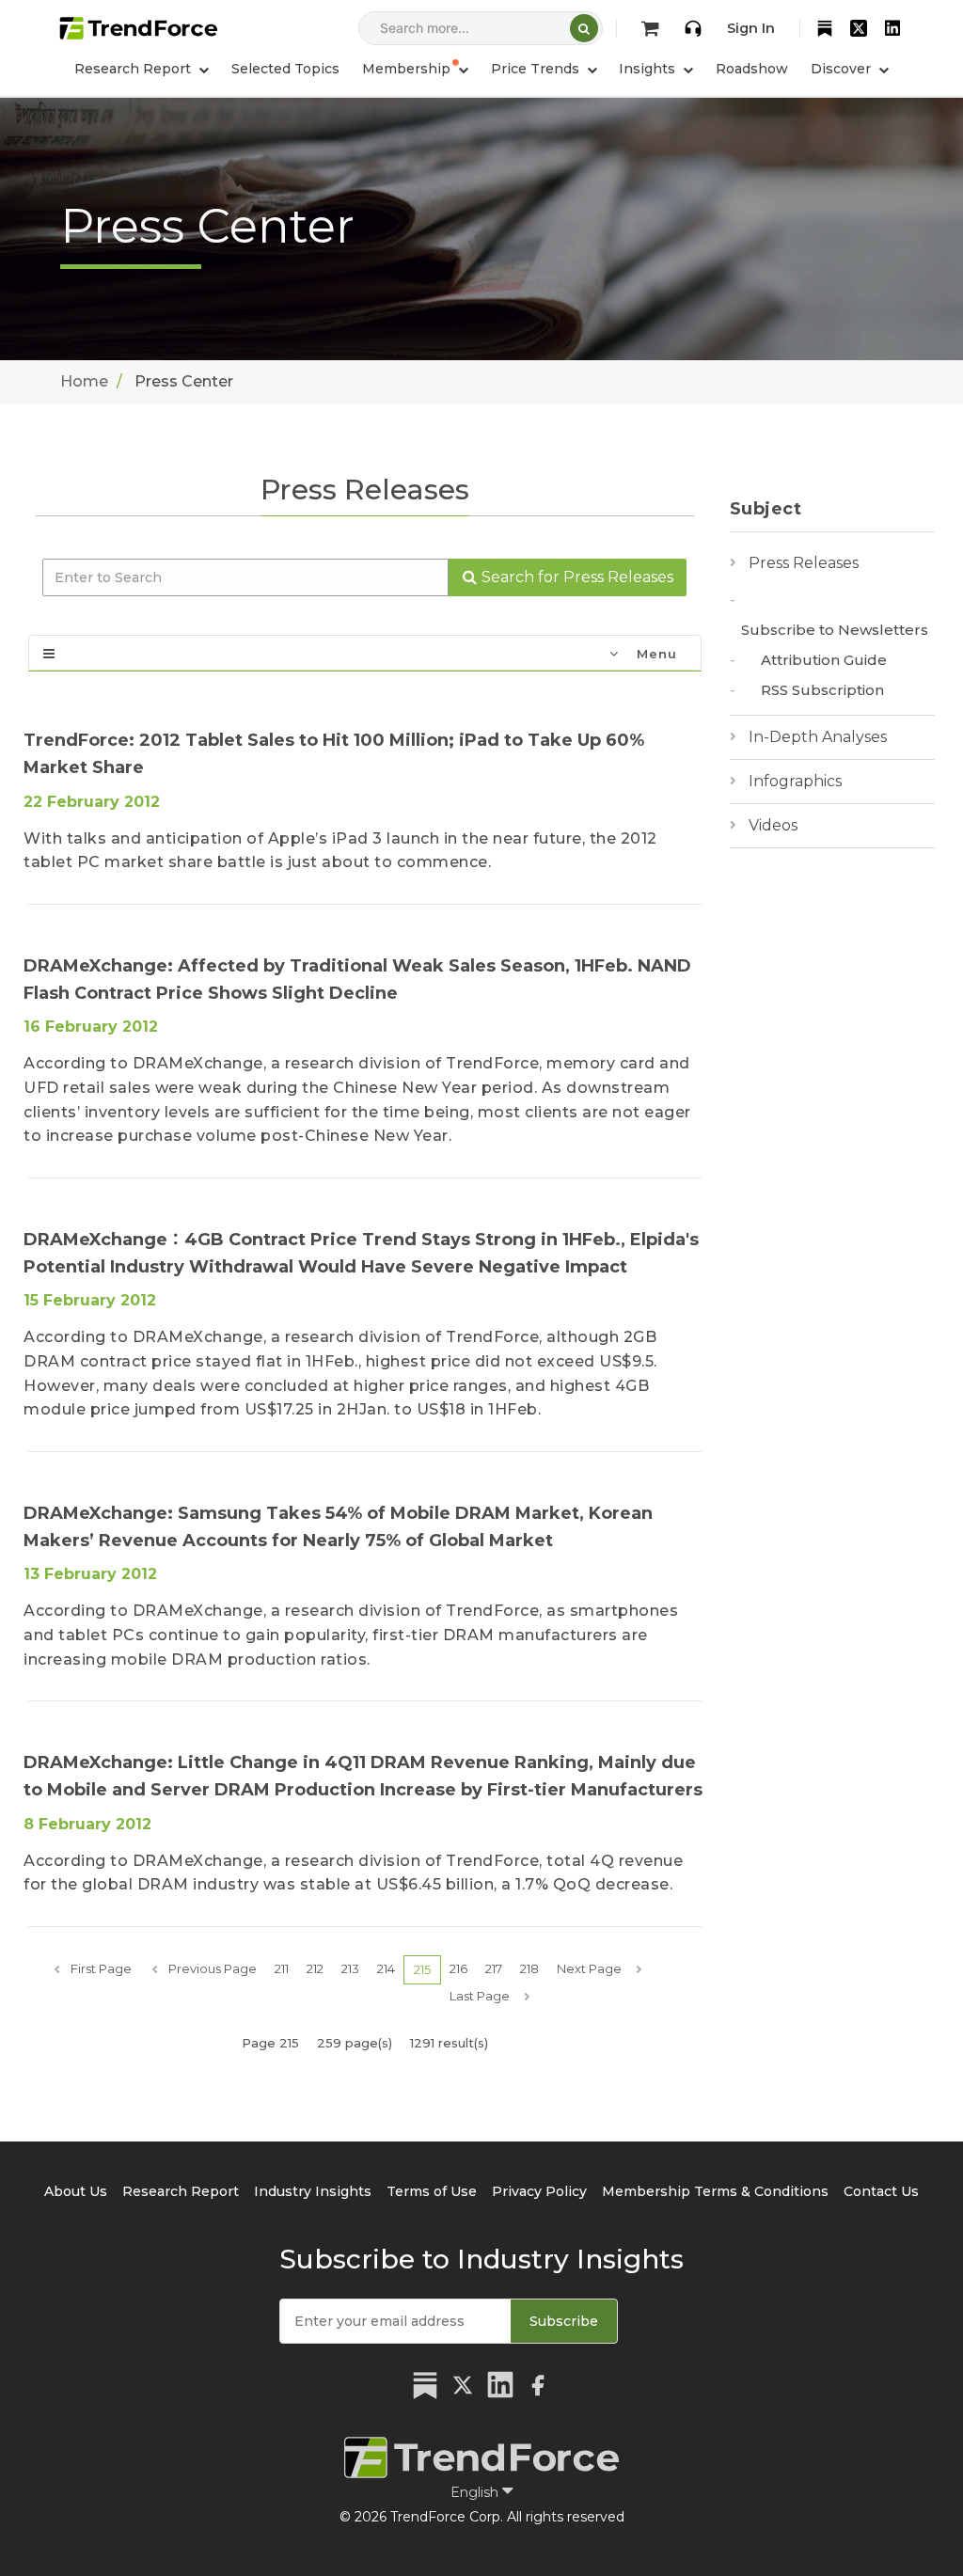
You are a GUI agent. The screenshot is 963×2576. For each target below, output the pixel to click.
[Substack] (825, 28)
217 (494, 1968)
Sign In (751, 28)
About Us (76, 2191)
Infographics (795, 781)
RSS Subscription (822, 690)
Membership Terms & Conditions (715, 2191)
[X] (859, 28)
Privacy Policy (539, 2191)
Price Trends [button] (537, 69)
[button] (415, 69)
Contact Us (881, 2191)
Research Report (181, 2191)
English (476, 2492)
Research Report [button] (134, 69)
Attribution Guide (824, 660)
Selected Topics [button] (285, 69)
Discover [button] (843, 69)
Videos (773, 825)
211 (282, 1968)
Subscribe (564, 2321)
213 (350, 1968)
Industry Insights (313, 2191)
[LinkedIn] (892, 28)
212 (315, 1968)
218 (529, 1968)
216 (458, 1968)
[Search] (584, 28)
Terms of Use (432, 2191)
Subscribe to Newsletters (835, 630)
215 (422, 1969)
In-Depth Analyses (818, 737)
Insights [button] (649, 69)
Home (84, 381)
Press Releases (804, 563)
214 (386, 1968)
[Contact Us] (693, 28)
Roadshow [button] (752, 69)
